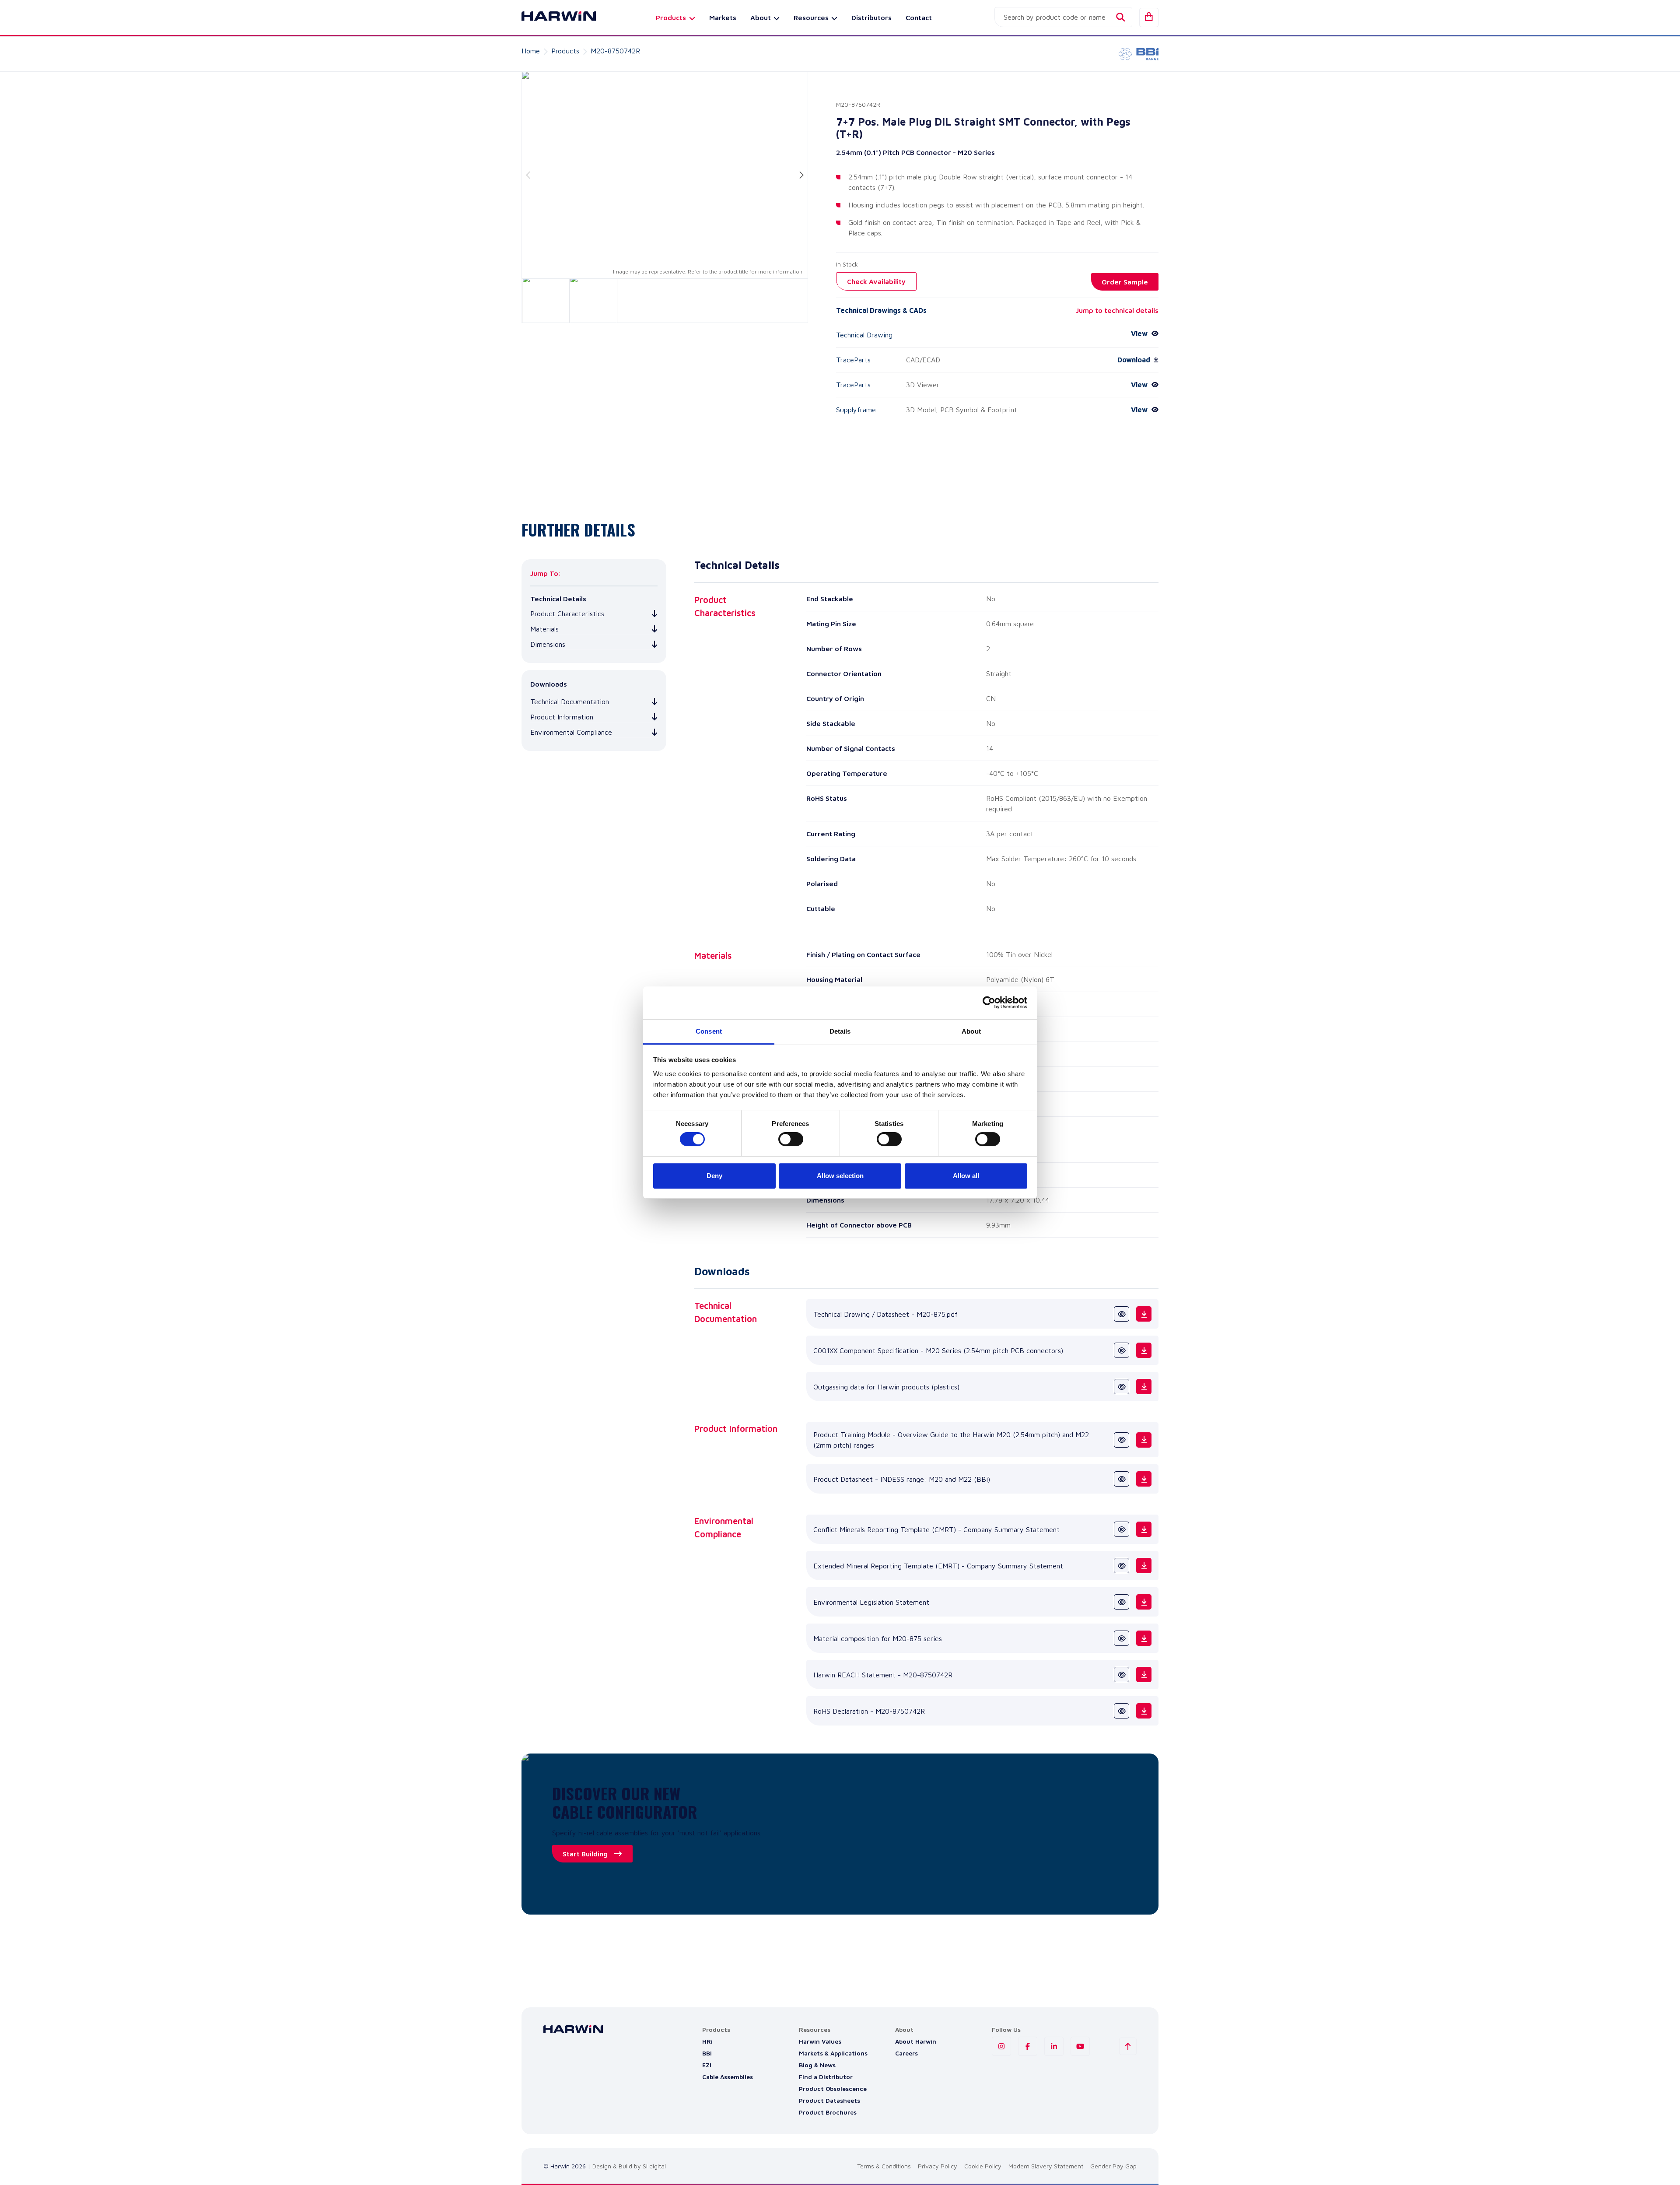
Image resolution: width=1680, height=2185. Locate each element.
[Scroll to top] (1128, 2046)
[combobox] (1063, 17)
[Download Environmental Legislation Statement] (1144, 1602)
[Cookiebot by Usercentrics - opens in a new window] (989, 1003)
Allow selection (840, 1176)
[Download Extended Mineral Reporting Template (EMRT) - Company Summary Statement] (1144, 1566)
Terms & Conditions (884, 2166)
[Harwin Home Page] (552, 18)
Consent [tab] (709, 1031)
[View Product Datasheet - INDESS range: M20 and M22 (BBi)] (1122, 1479)
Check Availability (876, 281)
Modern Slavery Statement (1046, 2166)
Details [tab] (840, 1031)
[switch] (791, 1139)
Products (565, 51)
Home (531, 51)
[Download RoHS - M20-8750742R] (1144, 1711)
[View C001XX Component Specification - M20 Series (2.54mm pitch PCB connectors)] (1122, 1350)
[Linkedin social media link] (1054, 2046)
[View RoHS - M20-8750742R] (1122, 1711)
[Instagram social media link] (1001, 2046)
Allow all (966, 1176)
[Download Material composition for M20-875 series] (1144, 1638)
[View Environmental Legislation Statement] (1122, 1602)
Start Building (585, 1854)
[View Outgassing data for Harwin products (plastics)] (1122, 1387)
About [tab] (971, 1031)
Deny (714, 1176)
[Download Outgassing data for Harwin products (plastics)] (1144, 1387)
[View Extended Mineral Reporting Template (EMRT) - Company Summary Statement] (1122, 1566)
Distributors (871, 18)
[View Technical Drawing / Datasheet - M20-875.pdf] (1122, 1314)
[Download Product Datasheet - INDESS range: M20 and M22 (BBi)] (1144, 1479)
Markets (723, 18)
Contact (919, 18)
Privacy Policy (938, 2166)
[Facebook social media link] (1028, 2046)
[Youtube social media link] (1080, 2046)
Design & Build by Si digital (629, 2166)
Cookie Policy (983, 2166)
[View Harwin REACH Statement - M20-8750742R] (1122, 1675)
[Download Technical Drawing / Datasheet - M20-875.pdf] (1144, 1314)
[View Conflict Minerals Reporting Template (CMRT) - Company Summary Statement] (1122, 1529)
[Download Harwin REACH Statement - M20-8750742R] (1144, 1675)
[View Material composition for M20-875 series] (1122, 1638)
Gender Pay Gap (1113, 2166)
